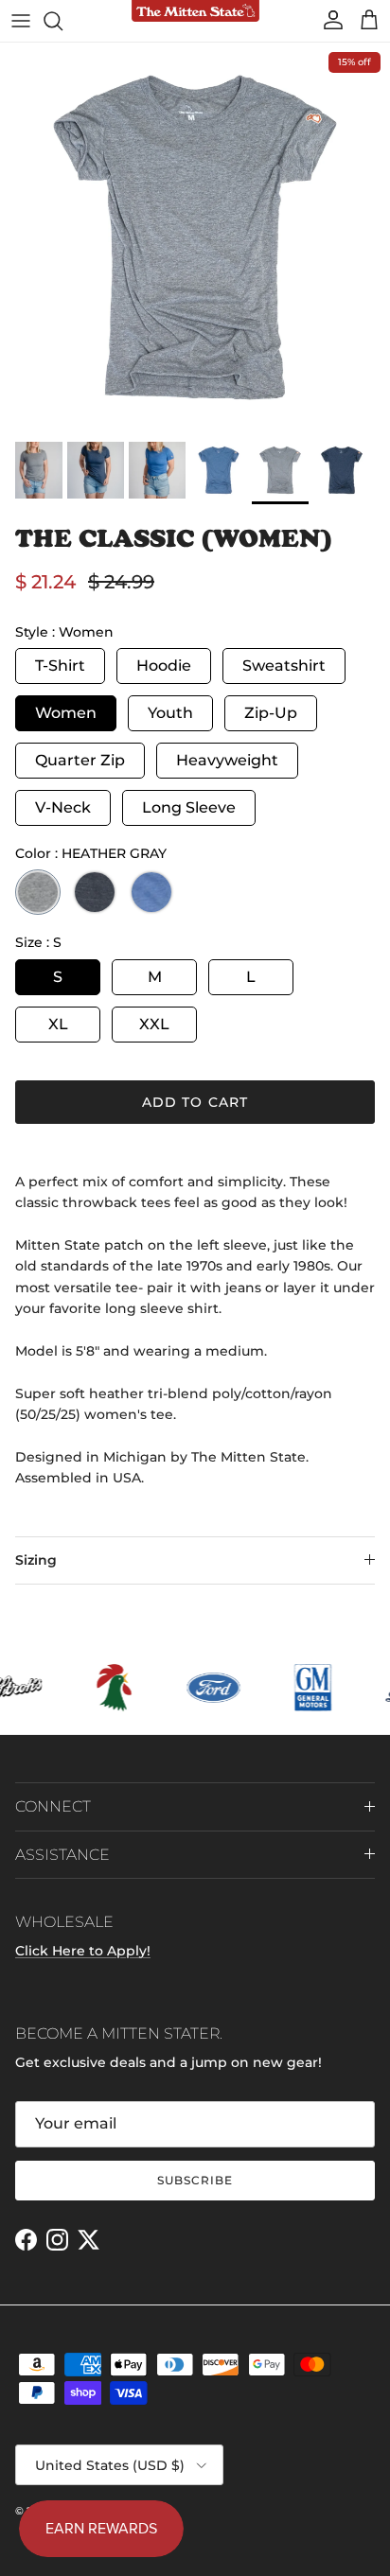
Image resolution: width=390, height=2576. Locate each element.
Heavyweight (227, 760)
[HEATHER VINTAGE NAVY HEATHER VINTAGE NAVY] (95, 892)
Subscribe (195, 2180)
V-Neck (63, 807)
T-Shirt (60, 666)
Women (66, 713)
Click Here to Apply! (83, 1951)
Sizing (36, 1560)
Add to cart (195, 1102)
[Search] (62, 21)
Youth (170, 713)
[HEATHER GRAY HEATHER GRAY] (38, 892)
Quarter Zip (80, 760)
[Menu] (21, 21)
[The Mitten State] (195, 12)
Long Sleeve (189, 807)
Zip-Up (271, 713)
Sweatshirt (284, 666)
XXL (154, 1024)
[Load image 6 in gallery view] (195, 237)
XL (58, 1024)
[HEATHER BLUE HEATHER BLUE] (151, 892)
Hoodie (164, 666)
